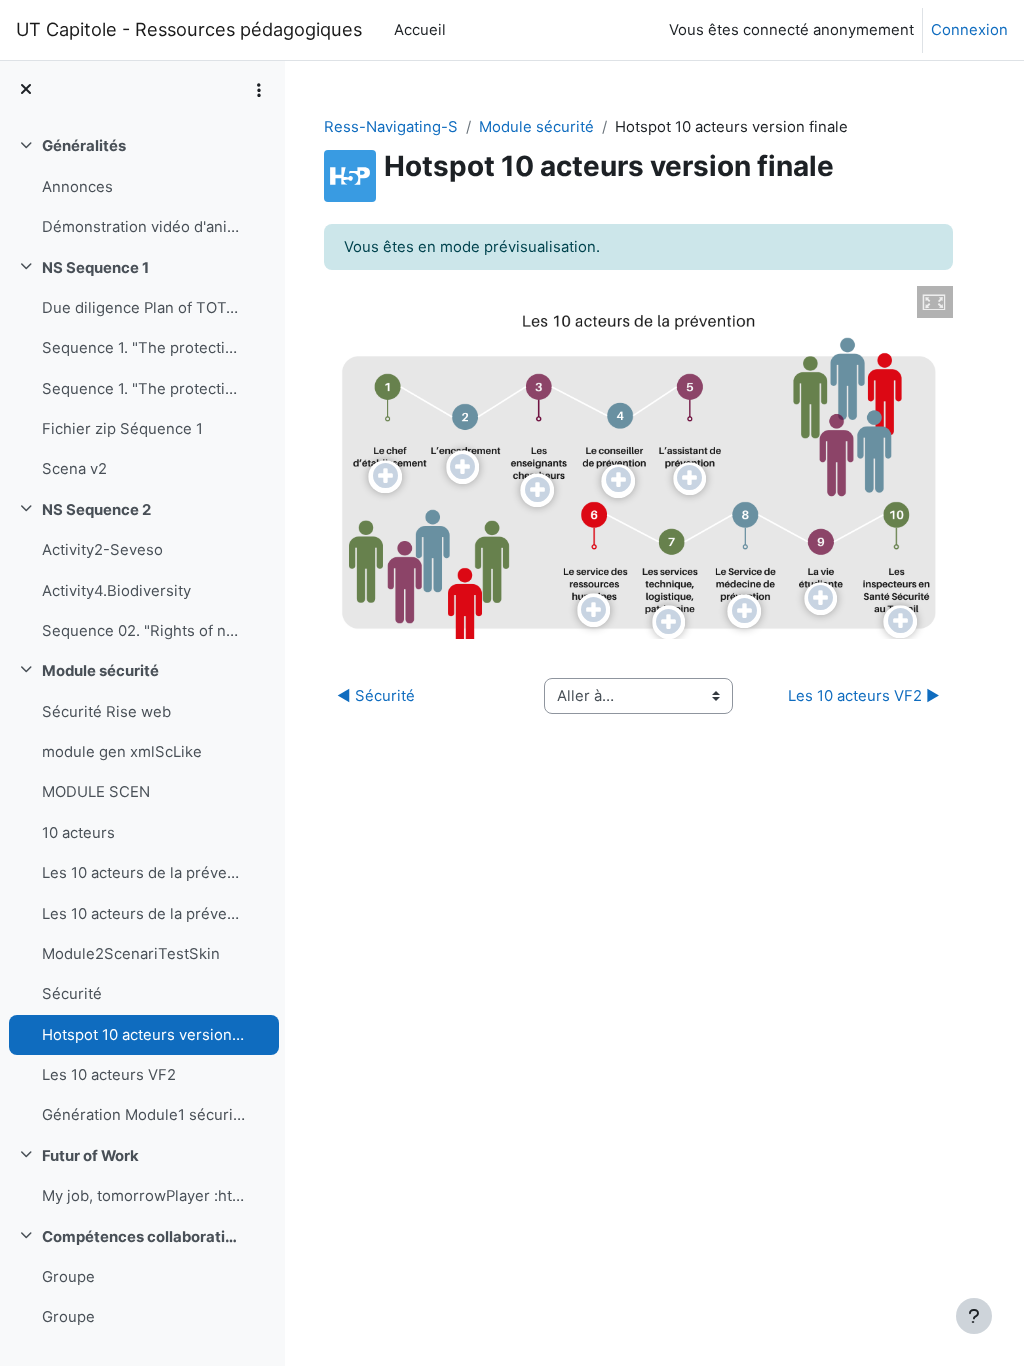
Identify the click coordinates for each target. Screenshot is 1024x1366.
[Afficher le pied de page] (974, 1316)
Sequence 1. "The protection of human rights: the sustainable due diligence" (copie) (143, 389)
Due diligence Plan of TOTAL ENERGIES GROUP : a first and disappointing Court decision (143, 308)
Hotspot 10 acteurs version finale (143, 1035)
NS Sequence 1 (95, 268)
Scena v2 (74, 469)
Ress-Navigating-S (391, 127)
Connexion (969, 30)
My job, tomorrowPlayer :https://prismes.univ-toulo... (143, 1196)
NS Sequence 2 (96, 510)
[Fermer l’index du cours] (26, 90)
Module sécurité (100, 671)
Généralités (84, 146)
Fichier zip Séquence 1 (122, 429)
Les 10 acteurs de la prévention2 (143, 873)
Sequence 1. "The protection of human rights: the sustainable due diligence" (143, 348)
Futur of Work (90, 1156)
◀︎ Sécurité (376, 696)
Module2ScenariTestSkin (131, 954)
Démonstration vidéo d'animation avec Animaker (143, 227)
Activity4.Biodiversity (116, 591)
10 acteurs (78, 833)
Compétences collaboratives (143, 1237)
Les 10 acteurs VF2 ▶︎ (864, 696)
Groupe (68, 1277)
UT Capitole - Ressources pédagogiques (189, 29)
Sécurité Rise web (106, 712)
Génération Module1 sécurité (143, 1115)
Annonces (77, 187)
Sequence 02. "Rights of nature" (143, 631)
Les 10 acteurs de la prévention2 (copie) (143, 914)
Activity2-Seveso (102, 550)
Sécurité (72, 994)
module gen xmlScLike (122, 752)
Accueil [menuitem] (420, 30)
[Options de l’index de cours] (259, 90)
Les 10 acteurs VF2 (109, 1075)
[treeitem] (142, 186)
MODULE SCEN (96, 792)
